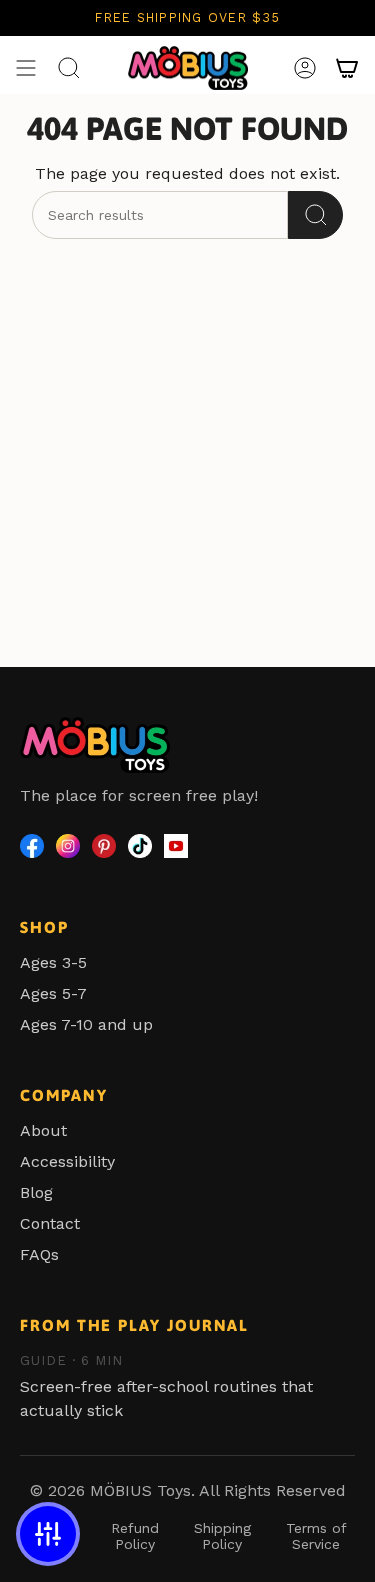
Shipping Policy (222, 1536)
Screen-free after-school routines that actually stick (166, 1386)
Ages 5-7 (53, 993)
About (43, 1130)
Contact (50, 1223)
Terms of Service (316, 1536)
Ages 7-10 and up (86, 1024)
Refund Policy (135, 1536)
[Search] (315, 215)
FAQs (39, 1254)
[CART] (347, 68)
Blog (36, 1192)
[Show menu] (26, 68)
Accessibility (67, 1161)
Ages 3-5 (53, 962)
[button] (48, 1534)
